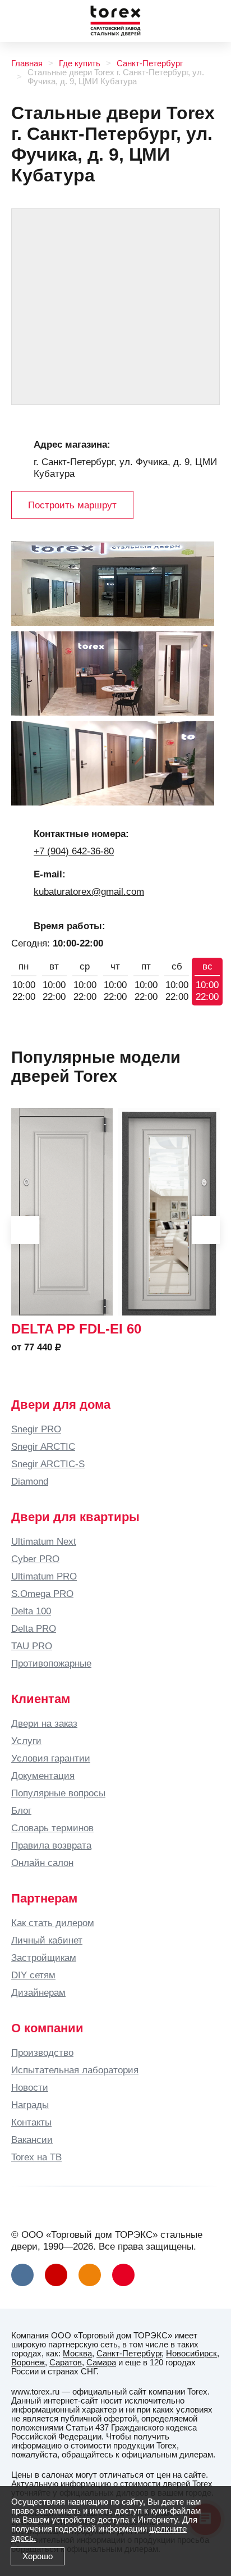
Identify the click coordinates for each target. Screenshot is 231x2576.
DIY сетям (33, 1975)
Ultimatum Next (44, 1541)
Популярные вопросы (58, 1793)
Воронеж (28, 2363)
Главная (27, 63)
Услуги (26, 1741)
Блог (21, 1810)
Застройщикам (44, 1958)
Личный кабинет (47, 1940)
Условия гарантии (51, 1758)
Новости (30, 2087)
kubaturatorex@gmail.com (89, 891)
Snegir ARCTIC (43, 1446)
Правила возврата (51, 1845)
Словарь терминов (52, 1828)
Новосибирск (191, 2354)
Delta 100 (31, 1611)
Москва (77, 2354)
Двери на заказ (44, 1723)
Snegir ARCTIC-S (48, 1464)
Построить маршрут (72, 505)
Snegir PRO (36, 1429)
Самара (101, 2363)
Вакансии (32, 2140)
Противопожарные (51, 1663)
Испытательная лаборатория (75, 2070)
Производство (42, 2052)
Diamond (30, 1481)
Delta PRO (34, 1628)
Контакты (31, 2122)
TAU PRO (32, 1646)
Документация (43, 1776)
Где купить (80, 63)
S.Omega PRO (42, 1594)
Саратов (66, 2363)
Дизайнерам (38, 1992)
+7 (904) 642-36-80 (74, 851)
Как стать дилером (53, 1923)
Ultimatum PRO (44, 1576)
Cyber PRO (35, 1559)
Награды (30, 2105)
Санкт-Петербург (150, 63)
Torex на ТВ (36, 2157)
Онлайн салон (42, 1863)
